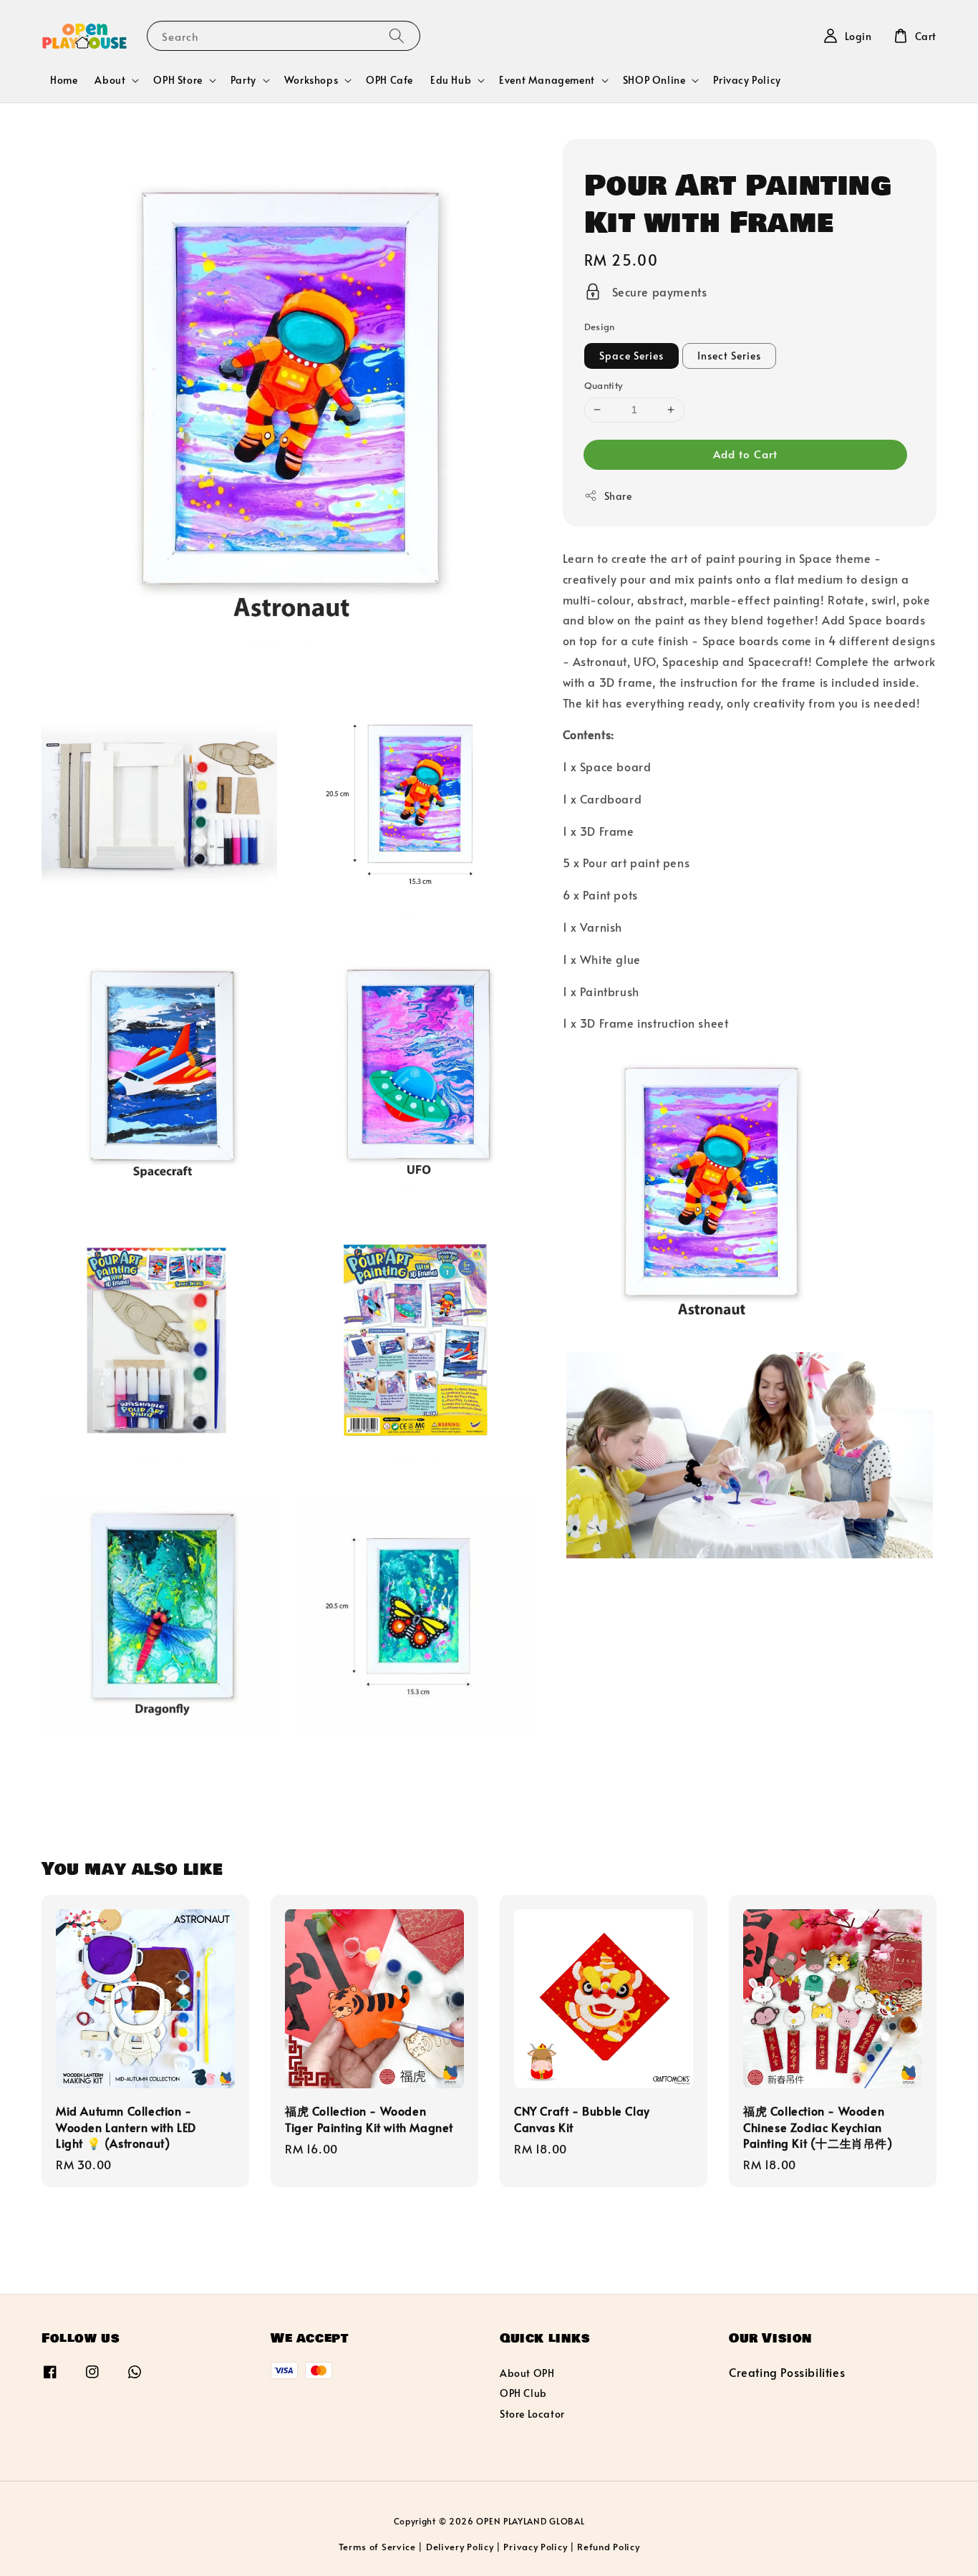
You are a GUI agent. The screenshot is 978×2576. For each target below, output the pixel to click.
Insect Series (729, 356)
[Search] (397, 35)
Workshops (311, 80)
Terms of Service (377, 2547)
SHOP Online (654, 80)
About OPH (527, 2373)
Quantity (604, 385)
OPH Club (523, 2393)
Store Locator (532, 2414)
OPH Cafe (389, 80)
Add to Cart (745, 454)
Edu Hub (451, 80)
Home (64, 80)
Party (243, 80)
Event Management (547, 80)
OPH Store (178, 80)
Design (600, 327)
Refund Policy (608, 2547)
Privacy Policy (747, 80)
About (110, 80)
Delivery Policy (460, 2547)
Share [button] (618, 496)
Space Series (631, 356)
